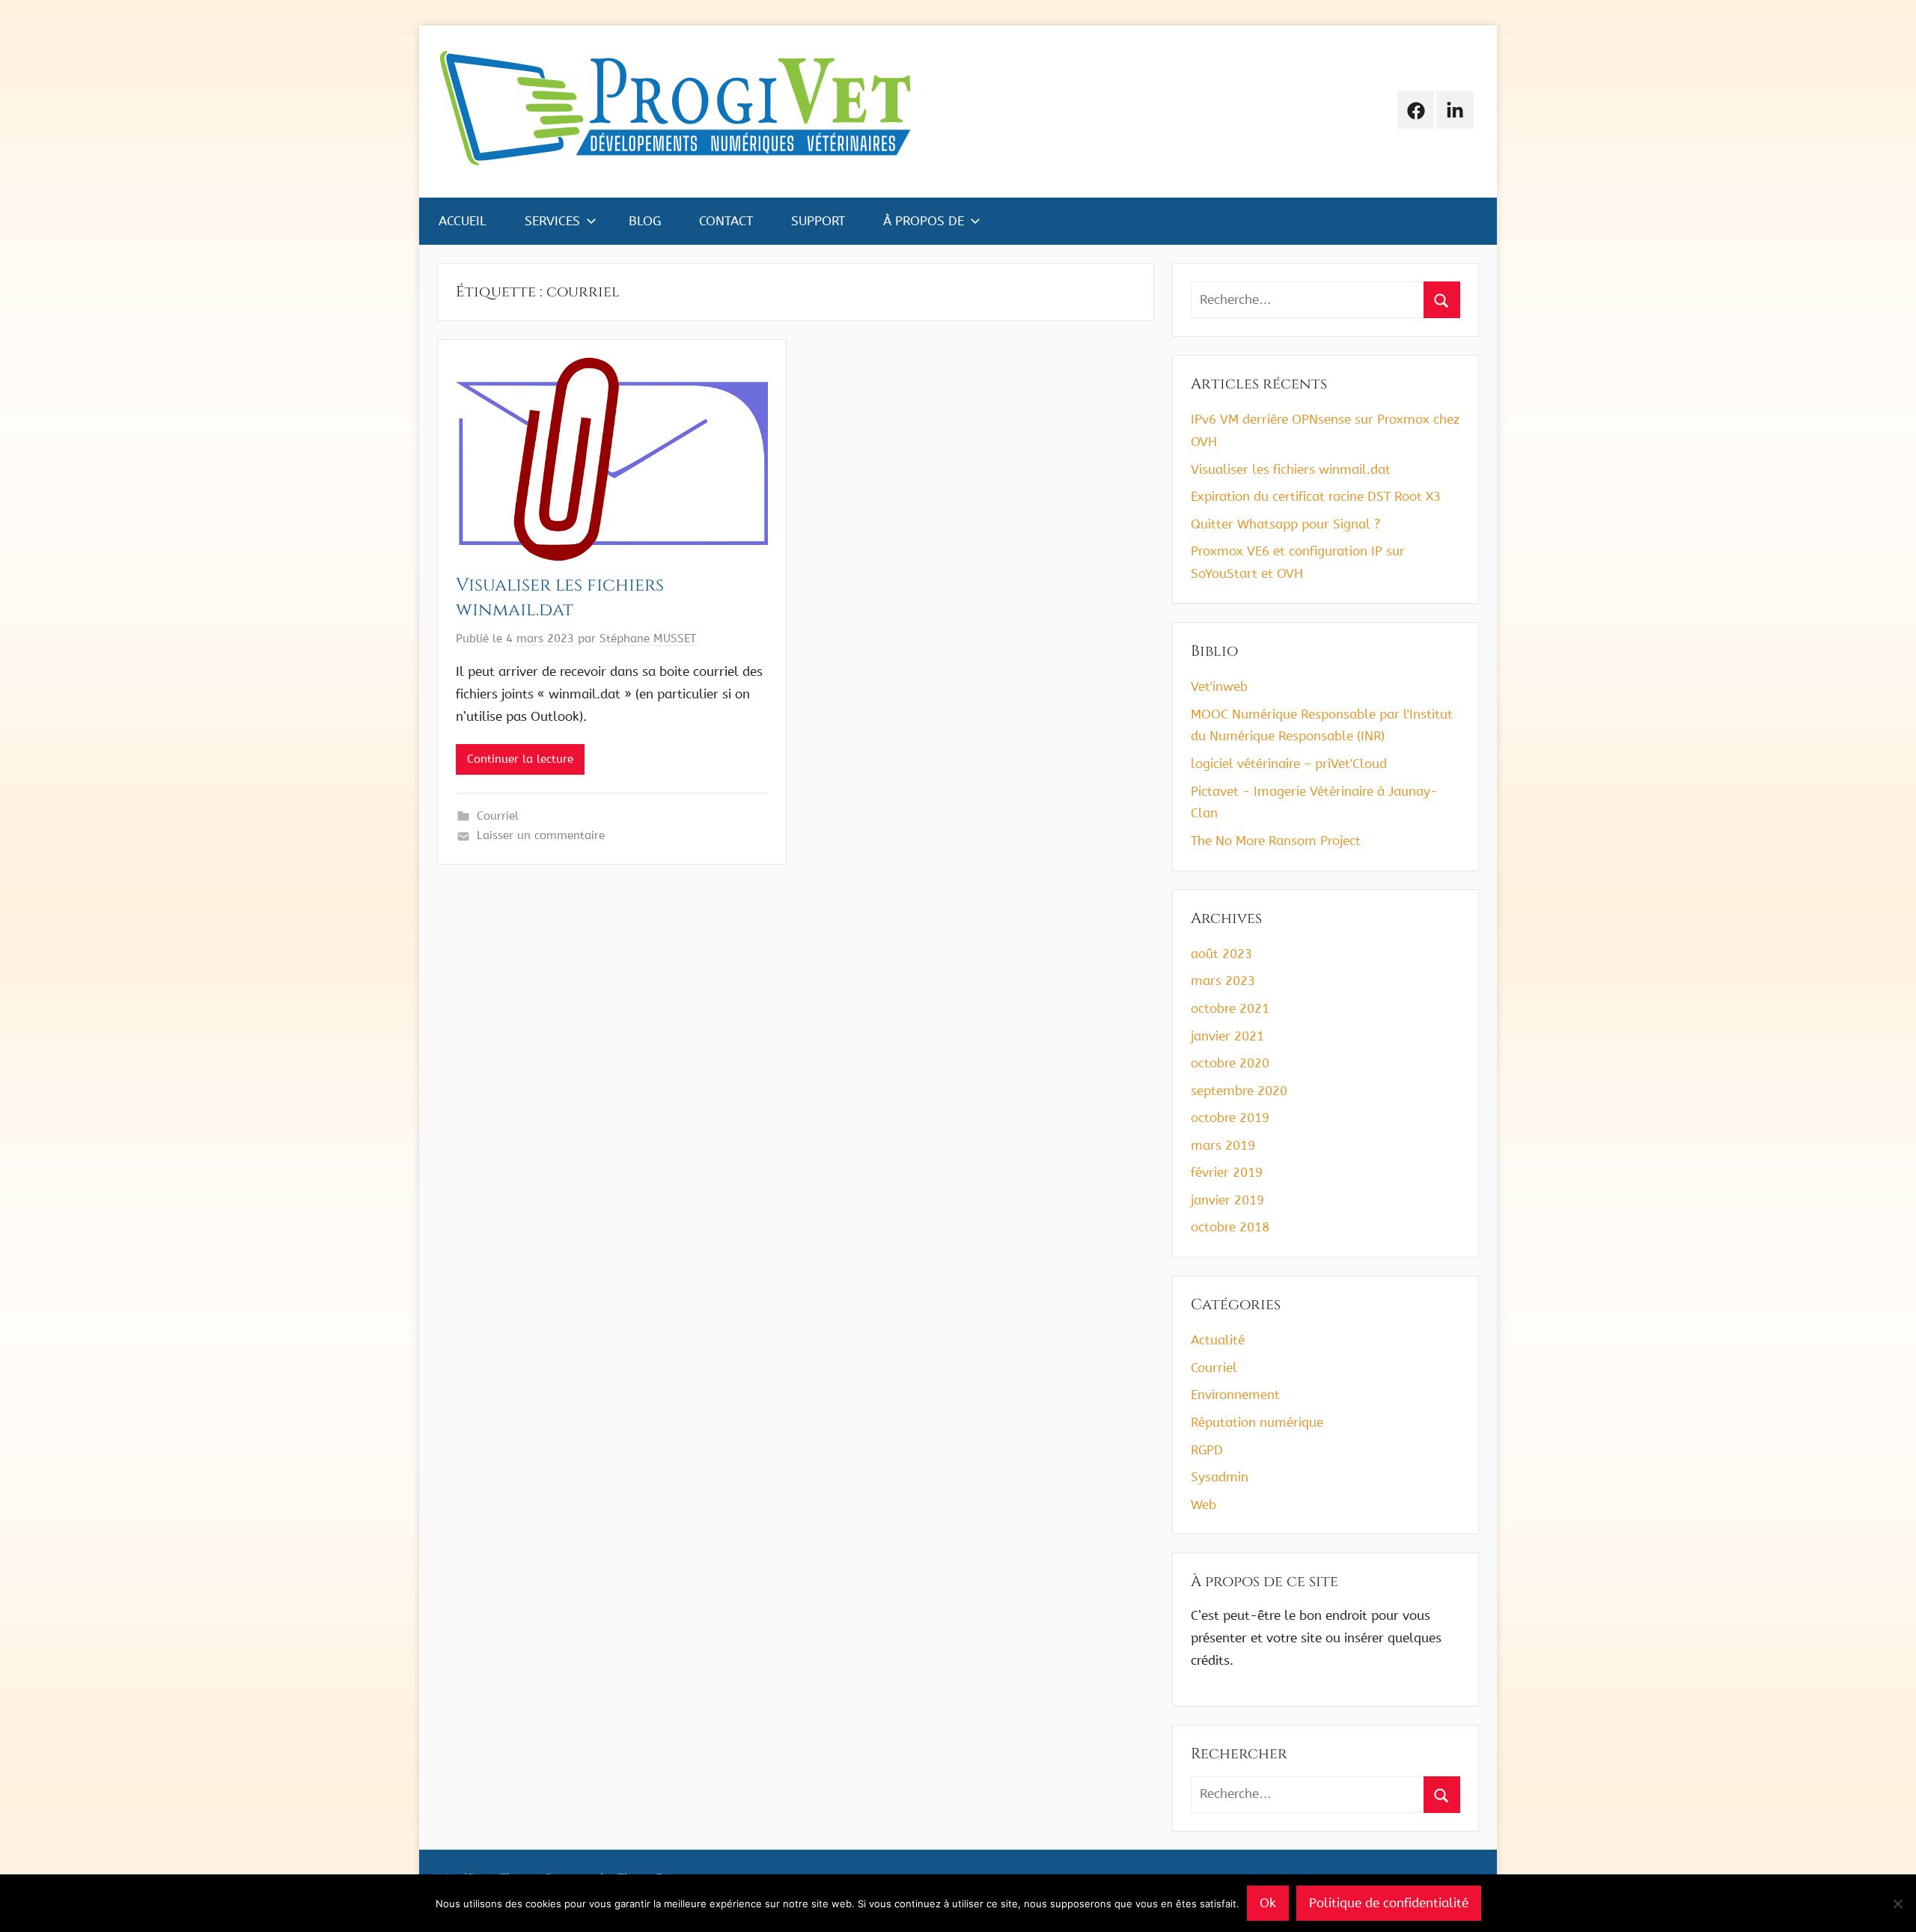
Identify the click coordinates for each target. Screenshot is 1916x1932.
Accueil (463, 221)
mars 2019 (1223, 1145)
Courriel (498, 816)
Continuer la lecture (520, 759)
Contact (726, 221)
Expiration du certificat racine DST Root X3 (1316, 496)
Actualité (1218, 1340)
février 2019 (1227, 1172)
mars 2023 (1223, 981)
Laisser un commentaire (541, 835)
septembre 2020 (1239, 1091)
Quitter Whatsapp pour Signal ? (1285, 524)
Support (818, 221)
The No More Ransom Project (1276, 841)
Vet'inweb (1219, 686)
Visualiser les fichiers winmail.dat (560, 598)
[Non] (1897, 1904)
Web (1203, 1505)
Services (552, 221)
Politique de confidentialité (1389, 1903)
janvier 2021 (1227, 1036)
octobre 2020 (1230, 1063)
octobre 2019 (1230, 1118)
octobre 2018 (1230, 1227)
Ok (1268, 1903)
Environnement (1235, 1395)
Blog (645, 221)
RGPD (1207, 1450)
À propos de (924, 221)
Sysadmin (1220, 1477)
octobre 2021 (1230, 1008)
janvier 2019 (1227, 1200)
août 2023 (1221, 954)
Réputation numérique (1257, 1422)
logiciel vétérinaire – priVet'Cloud (1289, 764)
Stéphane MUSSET (648, 639)
